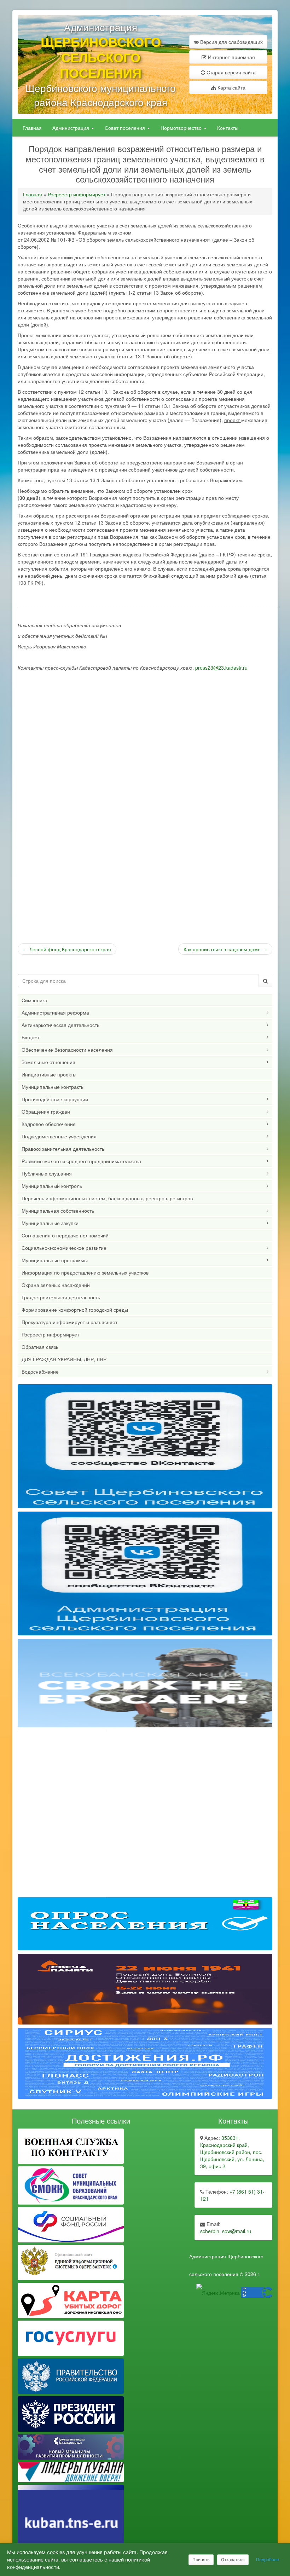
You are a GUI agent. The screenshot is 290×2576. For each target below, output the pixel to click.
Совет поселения (126, 128)
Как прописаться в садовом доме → (225, 949)
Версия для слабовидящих (231, 42)
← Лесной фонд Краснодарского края (67, 949)
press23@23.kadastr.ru (221, 668)
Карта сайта (231, 87)
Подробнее (268, 2560)
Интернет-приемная (231, 57)
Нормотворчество (182, 128)
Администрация (71, 128)
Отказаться (233, 2560)
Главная (32, 128)
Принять (201, 2560)
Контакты (228, 128)
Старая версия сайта (230, 72)
